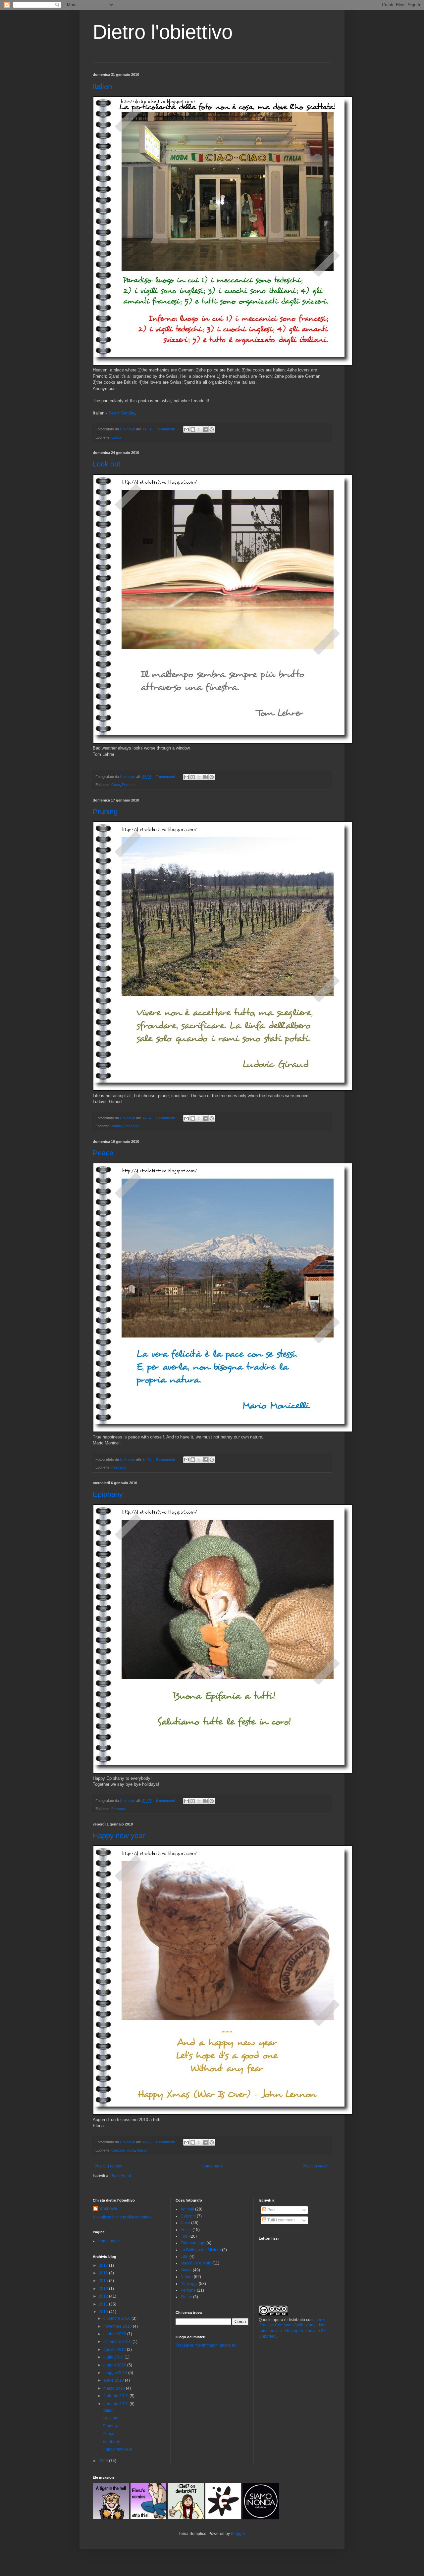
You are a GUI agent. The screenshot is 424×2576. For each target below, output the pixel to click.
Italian (102, 86)
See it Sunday (122, 413)
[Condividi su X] (199, 429)
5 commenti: (166, 1118)
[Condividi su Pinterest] (212, 429)
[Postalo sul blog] (193, 429)
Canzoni (118, 2150)
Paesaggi (132, 1126)
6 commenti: (166, 1801)
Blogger (238, 2534)
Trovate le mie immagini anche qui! (207, 2345)
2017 (104, 2265)
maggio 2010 (116, 2373)
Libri (185, 2257)
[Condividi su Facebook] (205, 429)
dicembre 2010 (117, 2318)
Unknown (108, 2209)
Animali (187, 2209)
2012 (104, 2296)
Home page (212, 2166)
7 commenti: (166, 429)
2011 (104, 2304)
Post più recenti (108, 2166)
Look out (106, 464)
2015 (104, 2281)
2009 (104, 2461)
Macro (142, 2150)
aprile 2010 (114, 2380)
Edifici (116, 437)
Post (271, 2210)
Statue (186, 2297)
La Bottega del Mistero (201, 2250)
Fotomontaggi (193, 2243)
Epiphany (108, 1494)
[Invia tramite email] (186, 429)
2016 (104, 2273)
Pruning (105, 812)
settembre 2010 (118, 2342)
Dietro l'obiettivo (163, 32)
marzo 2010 (115, 2388)
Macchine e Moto (196, 2263)
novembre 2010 (118, 2326)
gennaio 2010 (116, 2404)
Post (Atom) (121, 2176)
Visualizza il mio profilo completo (122, 2217)
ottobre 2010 (115, 2334)
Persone (129, 785)
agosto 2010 (115, 2350)
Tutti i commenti (281, 2220)
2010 (104, 2312)
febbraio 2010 (116, 2396)
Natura (117, 1126)
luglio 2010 (114, 2357)
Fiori (185, 2236)
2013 (104, 2289)
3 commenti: (166, 1459)
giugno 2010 (115, 2365)
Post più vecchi (316, 2166)
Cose (116, 785)
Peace (103, 1153)
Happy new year (119, 1836)
